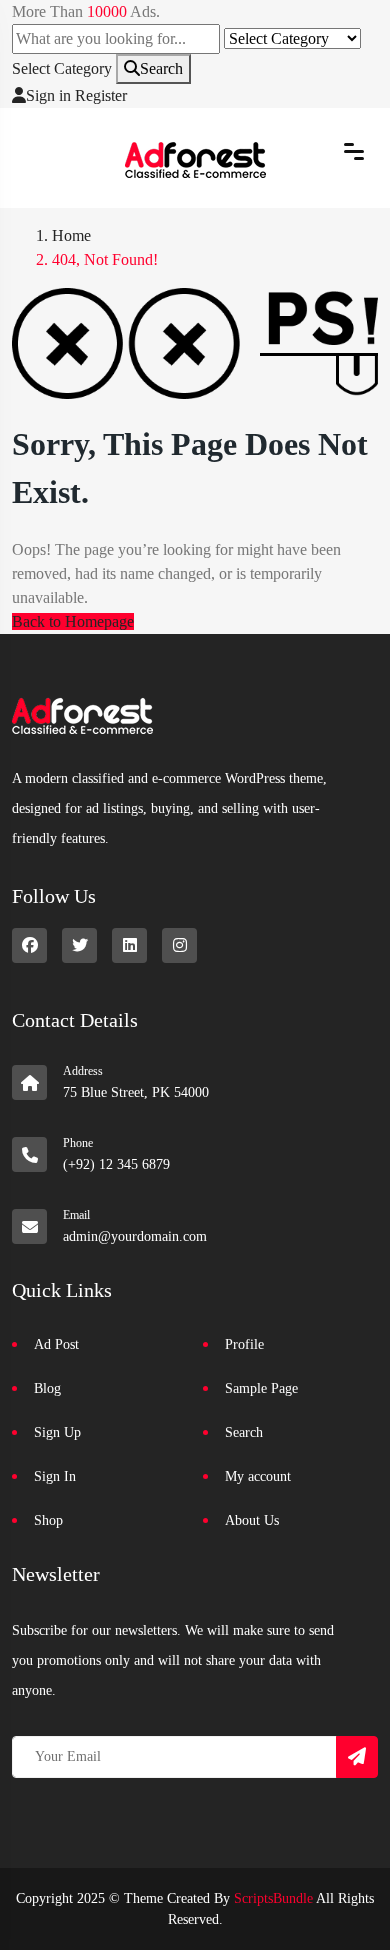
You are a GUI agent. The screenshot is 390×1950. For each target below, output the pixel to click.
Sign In (55, 1476)
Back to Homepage (73, 621)
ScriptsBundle (273, 1898)
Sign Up (57, 1432)
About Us (252, 1520)
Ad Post (56, 1344)
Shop (48, 1520)
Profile (244, 1344)
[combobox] (62, 68)
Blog (47, 1388)
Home (71, 235)
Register (101, 95)
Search (161, 68)
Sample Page (261, 1388)
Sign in (48, 95)
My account (258, 1476)
